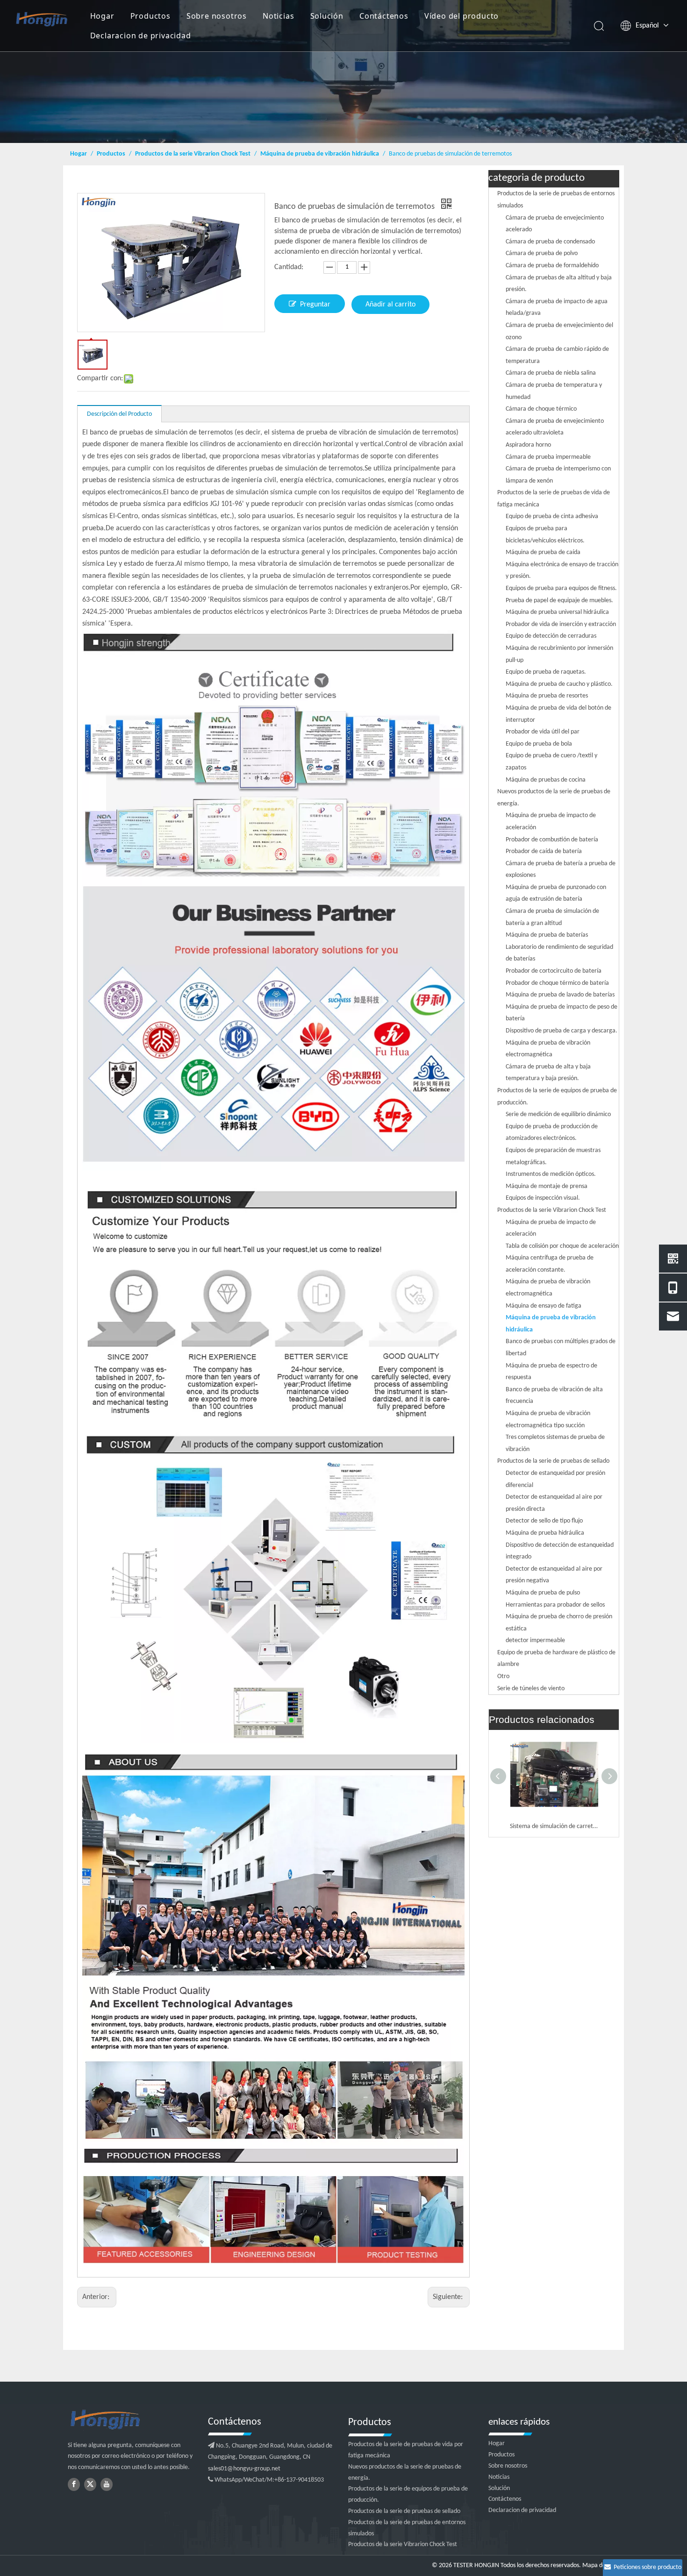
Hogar (102, 16)
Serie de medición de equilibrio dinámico (558, 1114)
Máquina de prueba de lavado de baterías (560, 995)
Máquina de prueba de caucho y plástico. (559, 684)
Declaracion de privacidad (141, 36)
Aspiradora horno (528, 445)
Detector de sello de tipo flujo (544, 1521)
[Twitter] (90, 2484)
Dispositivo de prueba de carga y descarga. (562, 1031)
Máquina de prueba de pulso (543, 1593)
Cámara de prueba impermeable (548, 457)
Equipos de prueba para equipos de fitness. (561, 588)
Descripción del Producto (119, 414)
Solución (327, 16)
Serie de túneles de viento (531, 1689)
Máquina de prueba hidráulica (545, 1533)
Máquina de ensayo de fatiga (544, 1306)
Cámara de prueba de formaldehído (552, 266)
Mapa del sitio (601, 2565)
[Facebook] (74, 2484)
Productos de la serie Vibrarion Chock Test (552, 1210)
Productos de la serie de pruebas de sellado (553, 1461)
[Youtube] (107, 2484)
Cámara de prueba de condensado (550, 242)
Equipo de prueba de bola (539, 744)
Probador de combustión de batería (552, 840)
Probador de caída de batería (544, 851)
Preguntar (315, 305)
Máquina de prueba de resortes (547, 696)
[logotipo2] (133, 2420)
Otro (503, 1676)
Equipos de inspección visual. (543, 1198)
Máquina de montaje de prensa (547, 1186)
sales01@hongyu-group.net (244, 2469)
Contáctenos (384, 16)
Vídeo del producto (462, 16)
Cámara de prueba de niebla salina (551, 373)
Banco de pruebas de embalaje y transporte (554, 1826)
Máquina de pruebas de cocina (546, 780)
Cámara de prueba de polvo (542, 253)
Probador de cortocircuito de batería (554, 971)
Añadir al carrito (390, 305)
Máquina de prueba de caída (543, 552)
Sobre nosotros (217, 16)
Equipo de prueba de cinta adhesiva (552, 516)
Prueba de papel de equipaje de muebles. (559, 601)
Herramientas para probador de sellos (555, 1605)
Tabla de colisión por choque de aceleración (562, 1246)
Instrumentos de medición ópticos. (551, 1174)
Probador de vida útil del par (543, 732)
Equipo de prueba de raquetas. (546, 672)
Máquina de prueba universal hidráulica (557, 612)
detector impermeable (535, 1640)
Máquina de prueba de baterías (547, 935)
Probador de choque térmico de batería (557, 983)
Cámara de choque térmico (541, 409)
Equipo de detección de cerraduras (551, 636)
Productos (150, 16)
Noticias (278, 16)
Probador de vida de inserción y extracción (561, 624)
